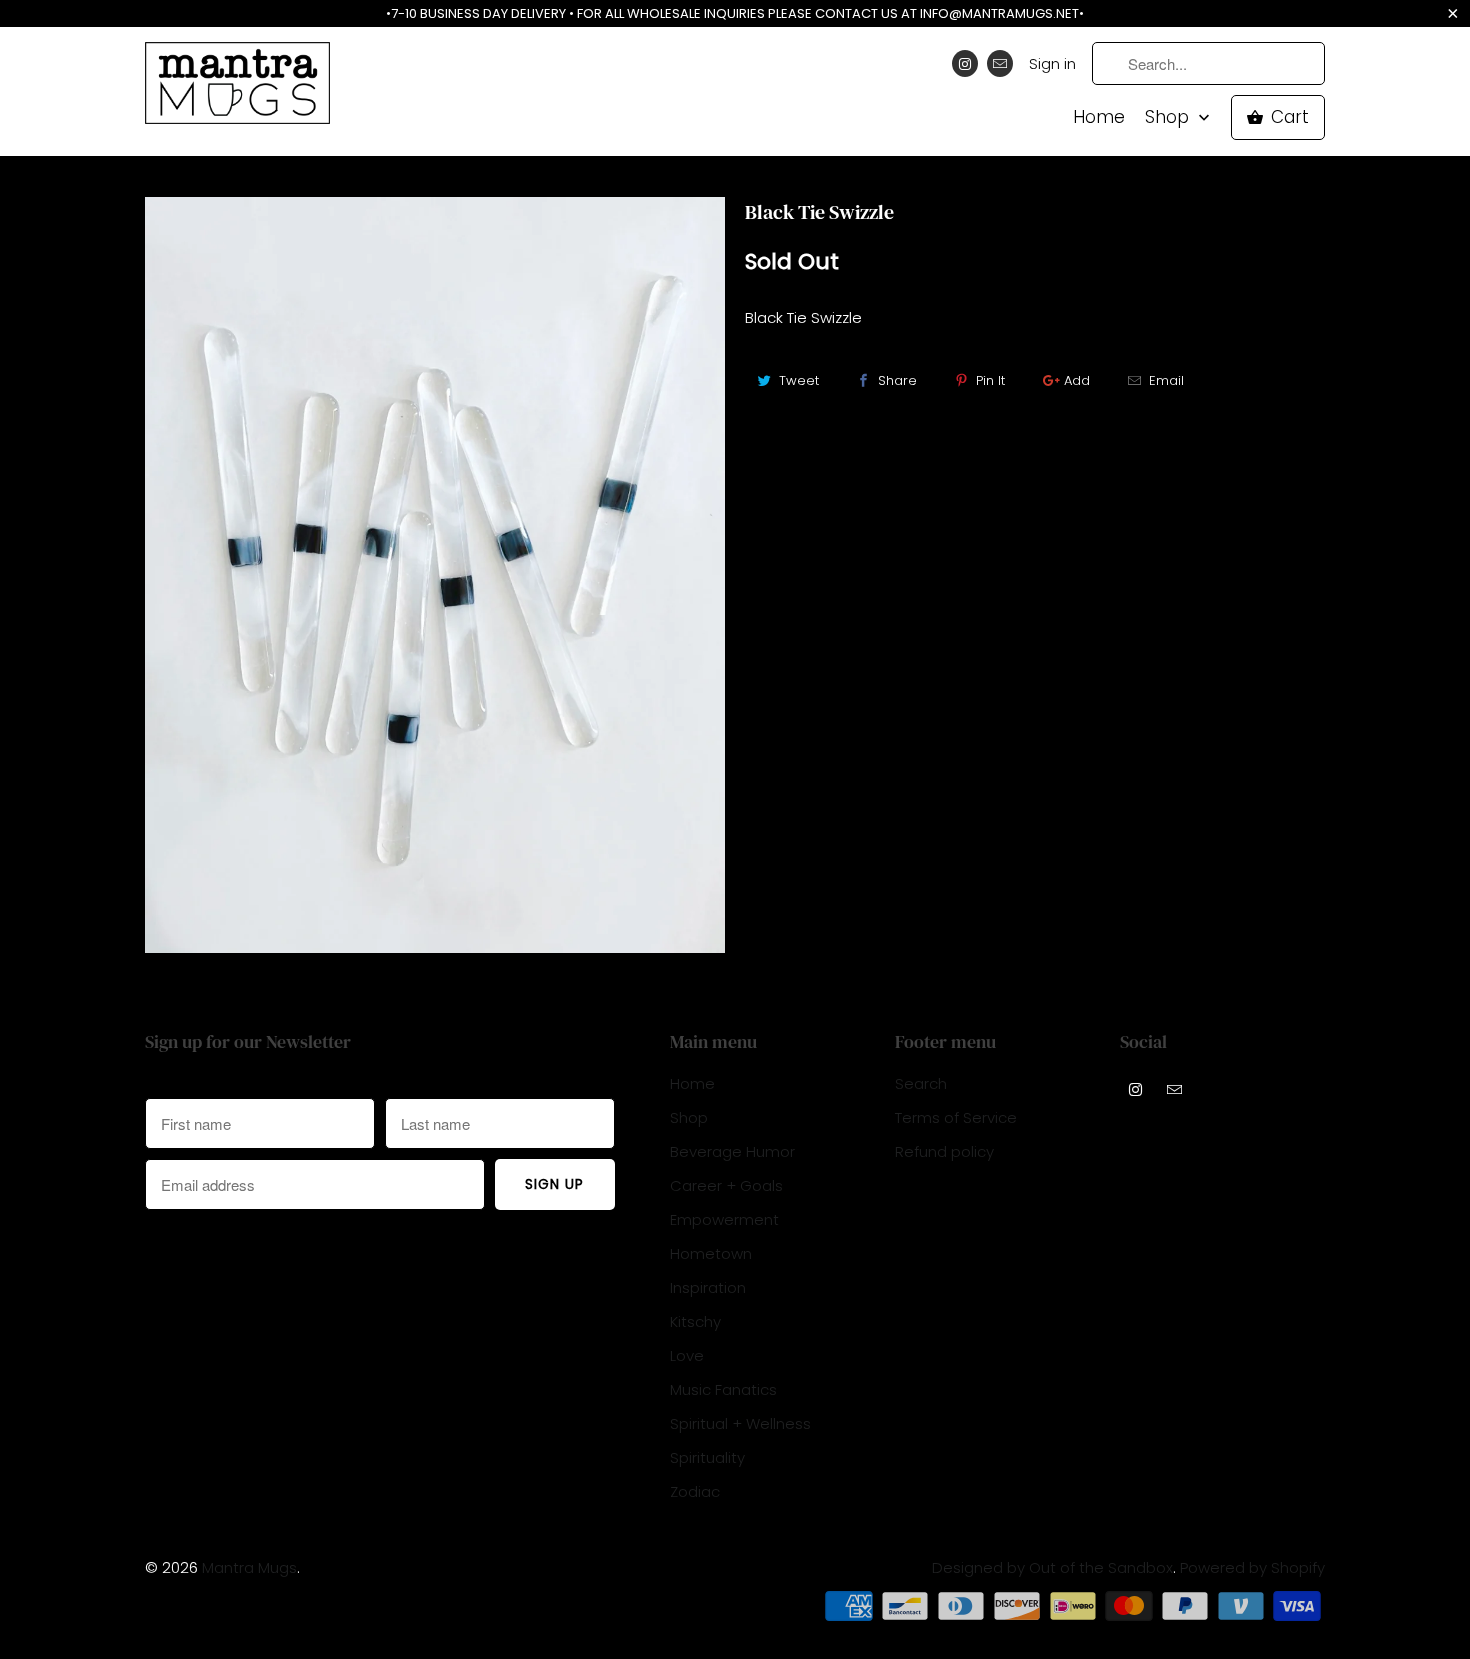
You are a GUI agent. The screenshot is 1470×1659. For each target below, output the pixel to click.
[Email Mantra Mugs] (1000, 63)
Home (1099, 117)
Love (687, 1355)
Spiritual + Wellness (740, 1423)
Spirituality (707, 1457)
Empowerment (724, 1219)
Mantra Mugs (249, 1567)
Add (1077, 380)
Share (897, 380)
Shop (1169, 117)
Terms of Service (956, 1117)
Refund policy (944, 1151)
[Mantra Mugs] (237, 89)
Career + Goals (726, 1185)
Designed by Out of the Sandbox (1052, 1567)
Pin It (990, 380)
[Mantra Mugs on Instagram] (965, 63)
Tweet (799, 380)
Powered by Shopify (1252, 1567)
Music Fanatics (723, 1389)
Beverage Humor (732, 1151)
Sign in (1052, 63)
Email (1166, 380)
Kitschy (695, 1321)
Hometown (711, 1253)
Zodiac (695, 1491)
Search (921, 1083)
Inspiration (708, 1287)
